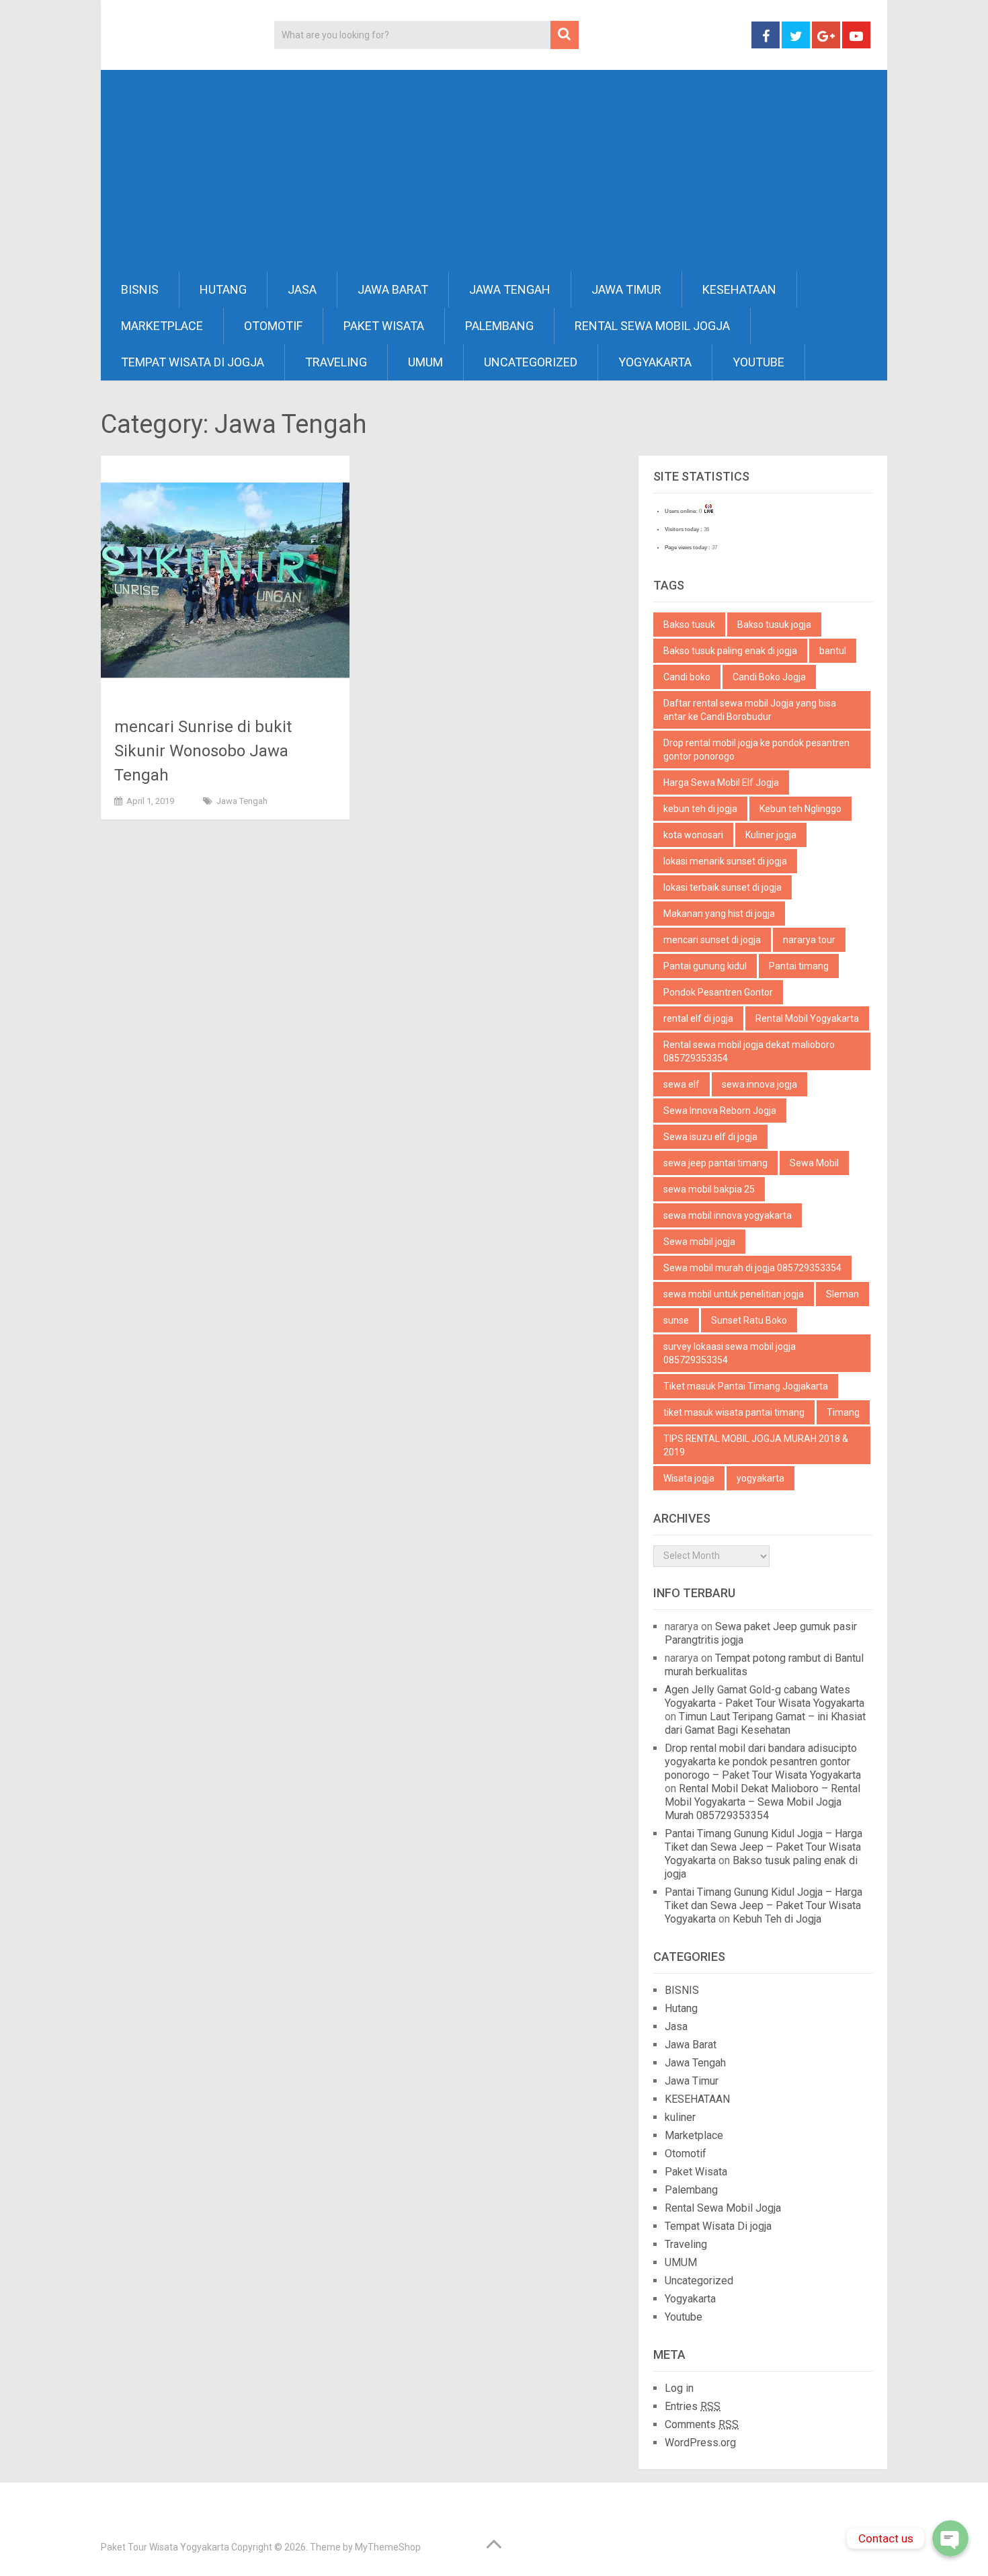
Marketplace (162, 326)
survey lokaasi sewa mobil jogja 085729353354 (730, 1353)
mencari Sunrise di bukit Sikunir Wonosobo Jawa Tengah (203, 751)
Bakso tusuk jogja (774, 625)
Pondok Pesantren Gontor (718, 992)
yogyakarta (760, 1478)
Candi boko (687, 677)
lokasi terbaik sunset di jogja (723, 887)
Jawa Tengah (510, 289)
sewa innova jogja (759, 1084)
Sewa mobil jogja (699, 1242)
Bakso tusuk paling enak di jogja (730, 651)
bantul (833, 651)
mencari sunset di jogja (712, 940)
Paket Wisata (384, 326)
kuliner (680, 2117)
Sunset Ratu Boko (749, 1320)
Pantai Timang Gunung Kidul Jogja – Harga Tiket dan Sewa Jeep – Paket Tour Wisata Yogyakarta (764, 1847)
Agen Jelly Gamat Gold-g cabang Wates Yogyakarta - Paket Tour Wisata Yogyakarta (765, 1696)
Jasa (302, 289)
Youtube (758, 362)
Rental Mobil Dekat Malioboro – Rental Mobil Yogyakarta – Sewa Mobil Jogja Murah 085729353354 (763, 1802)
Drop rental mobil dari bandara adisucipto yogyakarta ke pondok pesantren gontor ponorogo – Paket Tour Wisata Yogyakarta (763, 1762)
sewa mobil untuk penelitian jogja (734, 1294)
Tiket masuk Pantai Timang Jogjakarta (746, 1386)
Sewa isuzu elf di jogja (710, 1137)
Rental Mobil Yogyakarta (807, 1018)
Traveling (336, 362)
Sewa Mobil (814, 1163)
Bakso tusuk (689, 625)
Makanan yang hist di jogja (719, 914)
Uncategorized (531, 362)
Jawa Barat (393, 289)
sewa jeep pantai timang (715, 1163)
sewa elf (682, 1084)
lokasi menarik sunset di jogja (725, 861)
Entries (693, 2406)
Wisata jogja (689, 1478)
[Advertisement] (494, 171)
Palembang (499, 326)
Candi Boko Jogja (769, 677)
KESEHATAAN (739, 289)
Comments (702, 2424)
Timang (843, 1412)
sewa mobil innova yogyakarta (728, 1215)
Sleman (842, 1294)
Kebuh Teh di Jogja (777, 1919)
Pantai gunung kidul (705, 966)
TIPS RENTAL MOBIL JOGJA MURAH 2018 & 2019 (756, 1445)
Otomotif (273, 326)
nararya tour (809, 940)
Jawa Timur (626, 289)
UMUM (425, 362)
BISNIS (140, 289)
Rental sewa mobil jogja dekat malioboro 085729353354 (749, 1051)
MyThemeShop (388, 2547)
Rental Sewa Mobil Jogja (652, 326)
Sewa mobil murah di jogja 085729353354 (752, 1268)
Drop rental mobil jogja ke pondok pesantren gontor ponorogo (756, 750)
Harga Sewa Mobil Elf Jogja (721, 782)
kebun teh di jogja (700, 809)
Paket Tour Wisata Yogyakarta (165, 2547)
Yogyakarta (655, 362)
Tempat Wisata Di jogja (193, 362)
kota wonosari (693, 835)
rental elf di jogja (698, 1018)
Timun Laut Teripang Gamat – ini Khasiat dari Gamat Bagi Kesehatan (765, 1723)
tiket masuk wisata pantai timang (734, 1412)
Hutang (223, 289)
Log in (679, 2388)
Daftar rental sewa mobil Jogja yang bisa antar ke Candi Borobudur (750, 710)
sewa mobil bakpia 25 (709, 1189)
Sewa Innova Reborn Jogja (720, 1111)
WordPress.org (700, 2443)
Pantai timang (799, 966)
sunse (676, 1320)
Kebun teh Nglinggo (800, 809)
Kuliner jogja (771, 835)
